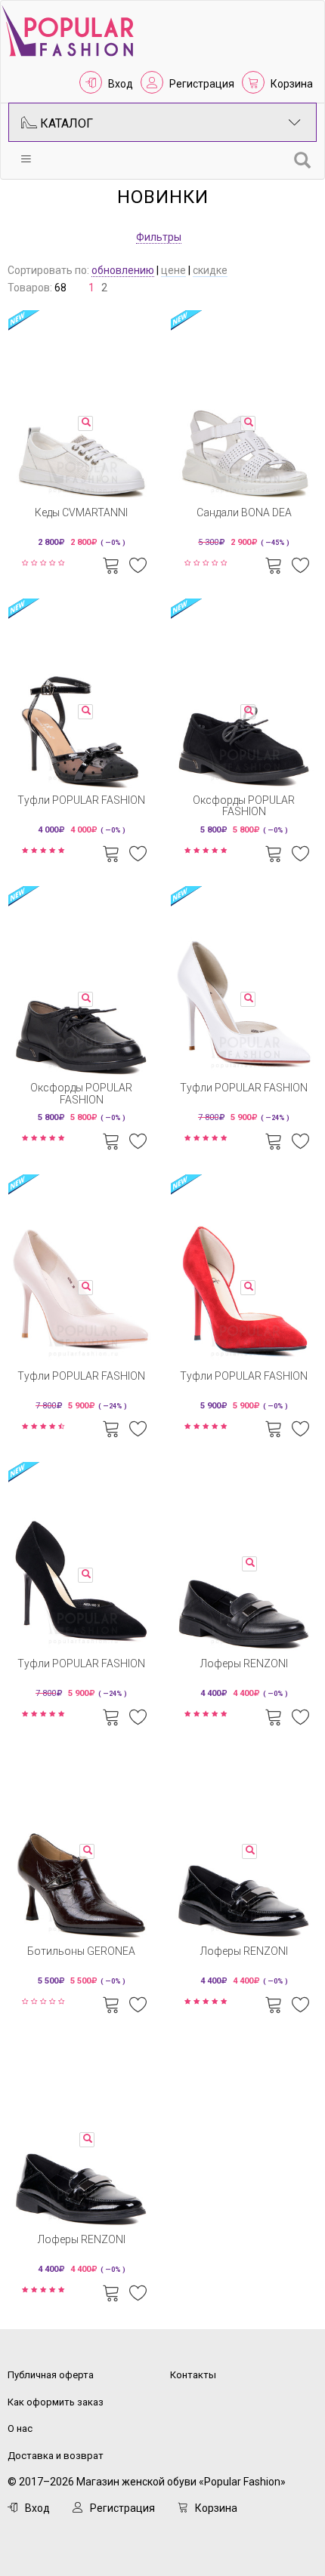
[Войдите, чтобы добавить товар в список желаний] (138, 564)
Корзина (292, 84)
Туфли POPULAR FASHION (81, 800)
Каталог (65, 123)
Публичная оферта (51, 2375)
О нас (20, 2428)
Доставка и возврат (56, 2456)
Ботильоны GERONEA (81, 1951)
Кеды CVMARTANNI (81, 512)
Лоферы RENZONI (244, 1663)
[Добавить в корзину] (111, 564)
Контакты (193, 2375)
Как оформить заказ (56, 2402)
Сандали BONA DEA (244, 512)
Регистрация (202, 84)
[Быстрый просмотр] (85, 423)
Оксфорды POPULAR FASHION (244, 806)
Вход (121, 84)
